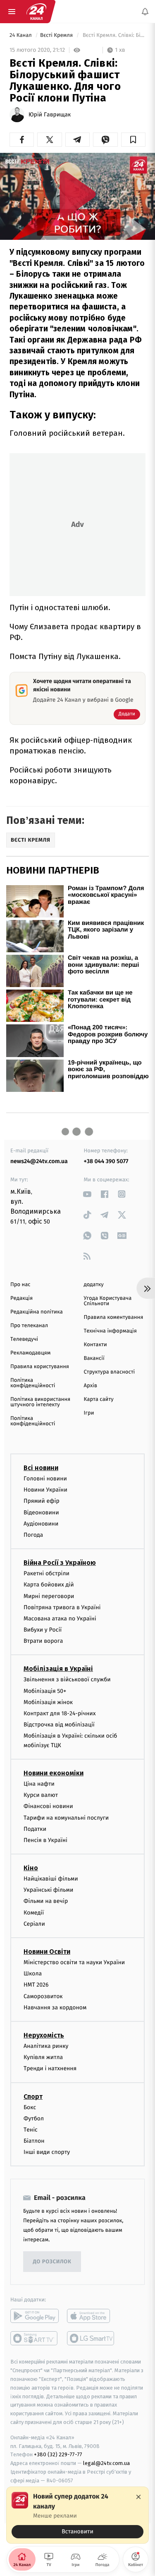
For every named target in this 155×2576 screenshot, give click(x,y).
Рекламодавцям (30, 1353)
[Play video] (78, 194)
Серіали (34, 1923)
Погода (33, 1535)
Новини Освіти (47, 1952)
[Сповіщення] (145, 12)
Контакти (95, 1345)
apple (91, 2316)
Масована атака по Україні (60, 1618)
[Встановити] (77, 2515)
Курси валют (41, 1795)
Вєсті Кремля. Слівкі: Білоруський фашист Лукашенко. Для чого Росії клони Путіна (113, 35)
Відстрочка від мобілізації (59, 1725)
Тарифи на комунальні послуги (66, 1817)
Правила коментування (114, 1317)
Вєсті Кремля (57, 35)
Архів (91, 1386)
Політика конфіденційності (33, 1383)
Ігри (89, 1413)
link (87, 1194)
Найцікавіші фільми (51, 1879)
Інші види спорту (47, 2152)
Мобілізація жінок (48, 1702)
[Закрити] (138, 2497)
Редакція (21, 1298)
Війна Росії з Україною (60, 1563)
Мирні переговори (49, 1596)
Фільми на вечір (46, 1901)
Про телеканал (29, 1326)
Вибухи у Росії (43, 1630)
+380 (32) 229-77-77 (58, 2454)
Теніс (31, 2130)
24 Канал (21, 35)
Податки (35, 1829)
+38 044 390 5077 (106, 1161)
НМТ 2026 (36, 1985)
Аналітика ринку (46, 2046)
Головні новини (45, 1479)
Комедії (34, 1912)
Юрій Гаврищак (50, 115)
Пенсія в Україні (45, 1840)
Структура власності (110, 1372)
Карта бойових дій (49, 1585)
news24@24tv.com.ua (39, 1161)
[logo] (36, 12)
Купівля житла (43, 2057)
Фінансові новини (48, 1806)
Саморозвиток (43, 1996)
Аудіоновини (41, 1523)
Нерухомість (44, 2035)
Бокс (30, 2107)
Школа (33, 1974)
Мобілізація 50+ (45, 1691)
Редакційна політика (37, 1312)
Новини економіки (54, 1773)
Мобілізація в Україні (58, 1669)
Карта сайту (99, 1399)
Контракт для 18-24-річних (60, 1713)
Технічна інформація (110, 1331)
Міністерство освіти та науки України (74, 1962)
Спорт (33, 2096)
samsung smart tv (91, 2338)
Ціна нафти (39, 1784)
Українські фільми (48, 1890)
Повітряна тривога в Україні (62, 1607)
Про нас (20, 1285)
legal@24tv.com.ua (106, 2463)
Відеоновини (41, 1512)
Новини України (45, 1490)
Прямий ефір (42, 1501)
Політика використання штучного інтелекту (40, 1402)
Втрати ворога (43, 1641)
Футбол (34, 2118)
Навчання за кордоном (55, 2007)
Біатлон (34, 2141)
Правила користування (40, 1367)
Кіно (31, 1868)
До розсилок (52, 2262)
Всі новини (41, 1468)
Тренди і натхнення (50, 2068)
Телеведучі (24, 1339)
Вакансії (94, 1358)
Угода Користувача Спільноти (108, 1301)
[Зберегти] (133, 140)
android (35, 2316)
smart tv (35, 2338)
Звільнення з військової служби (67, 1679)
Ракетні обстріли (46, 1573)
